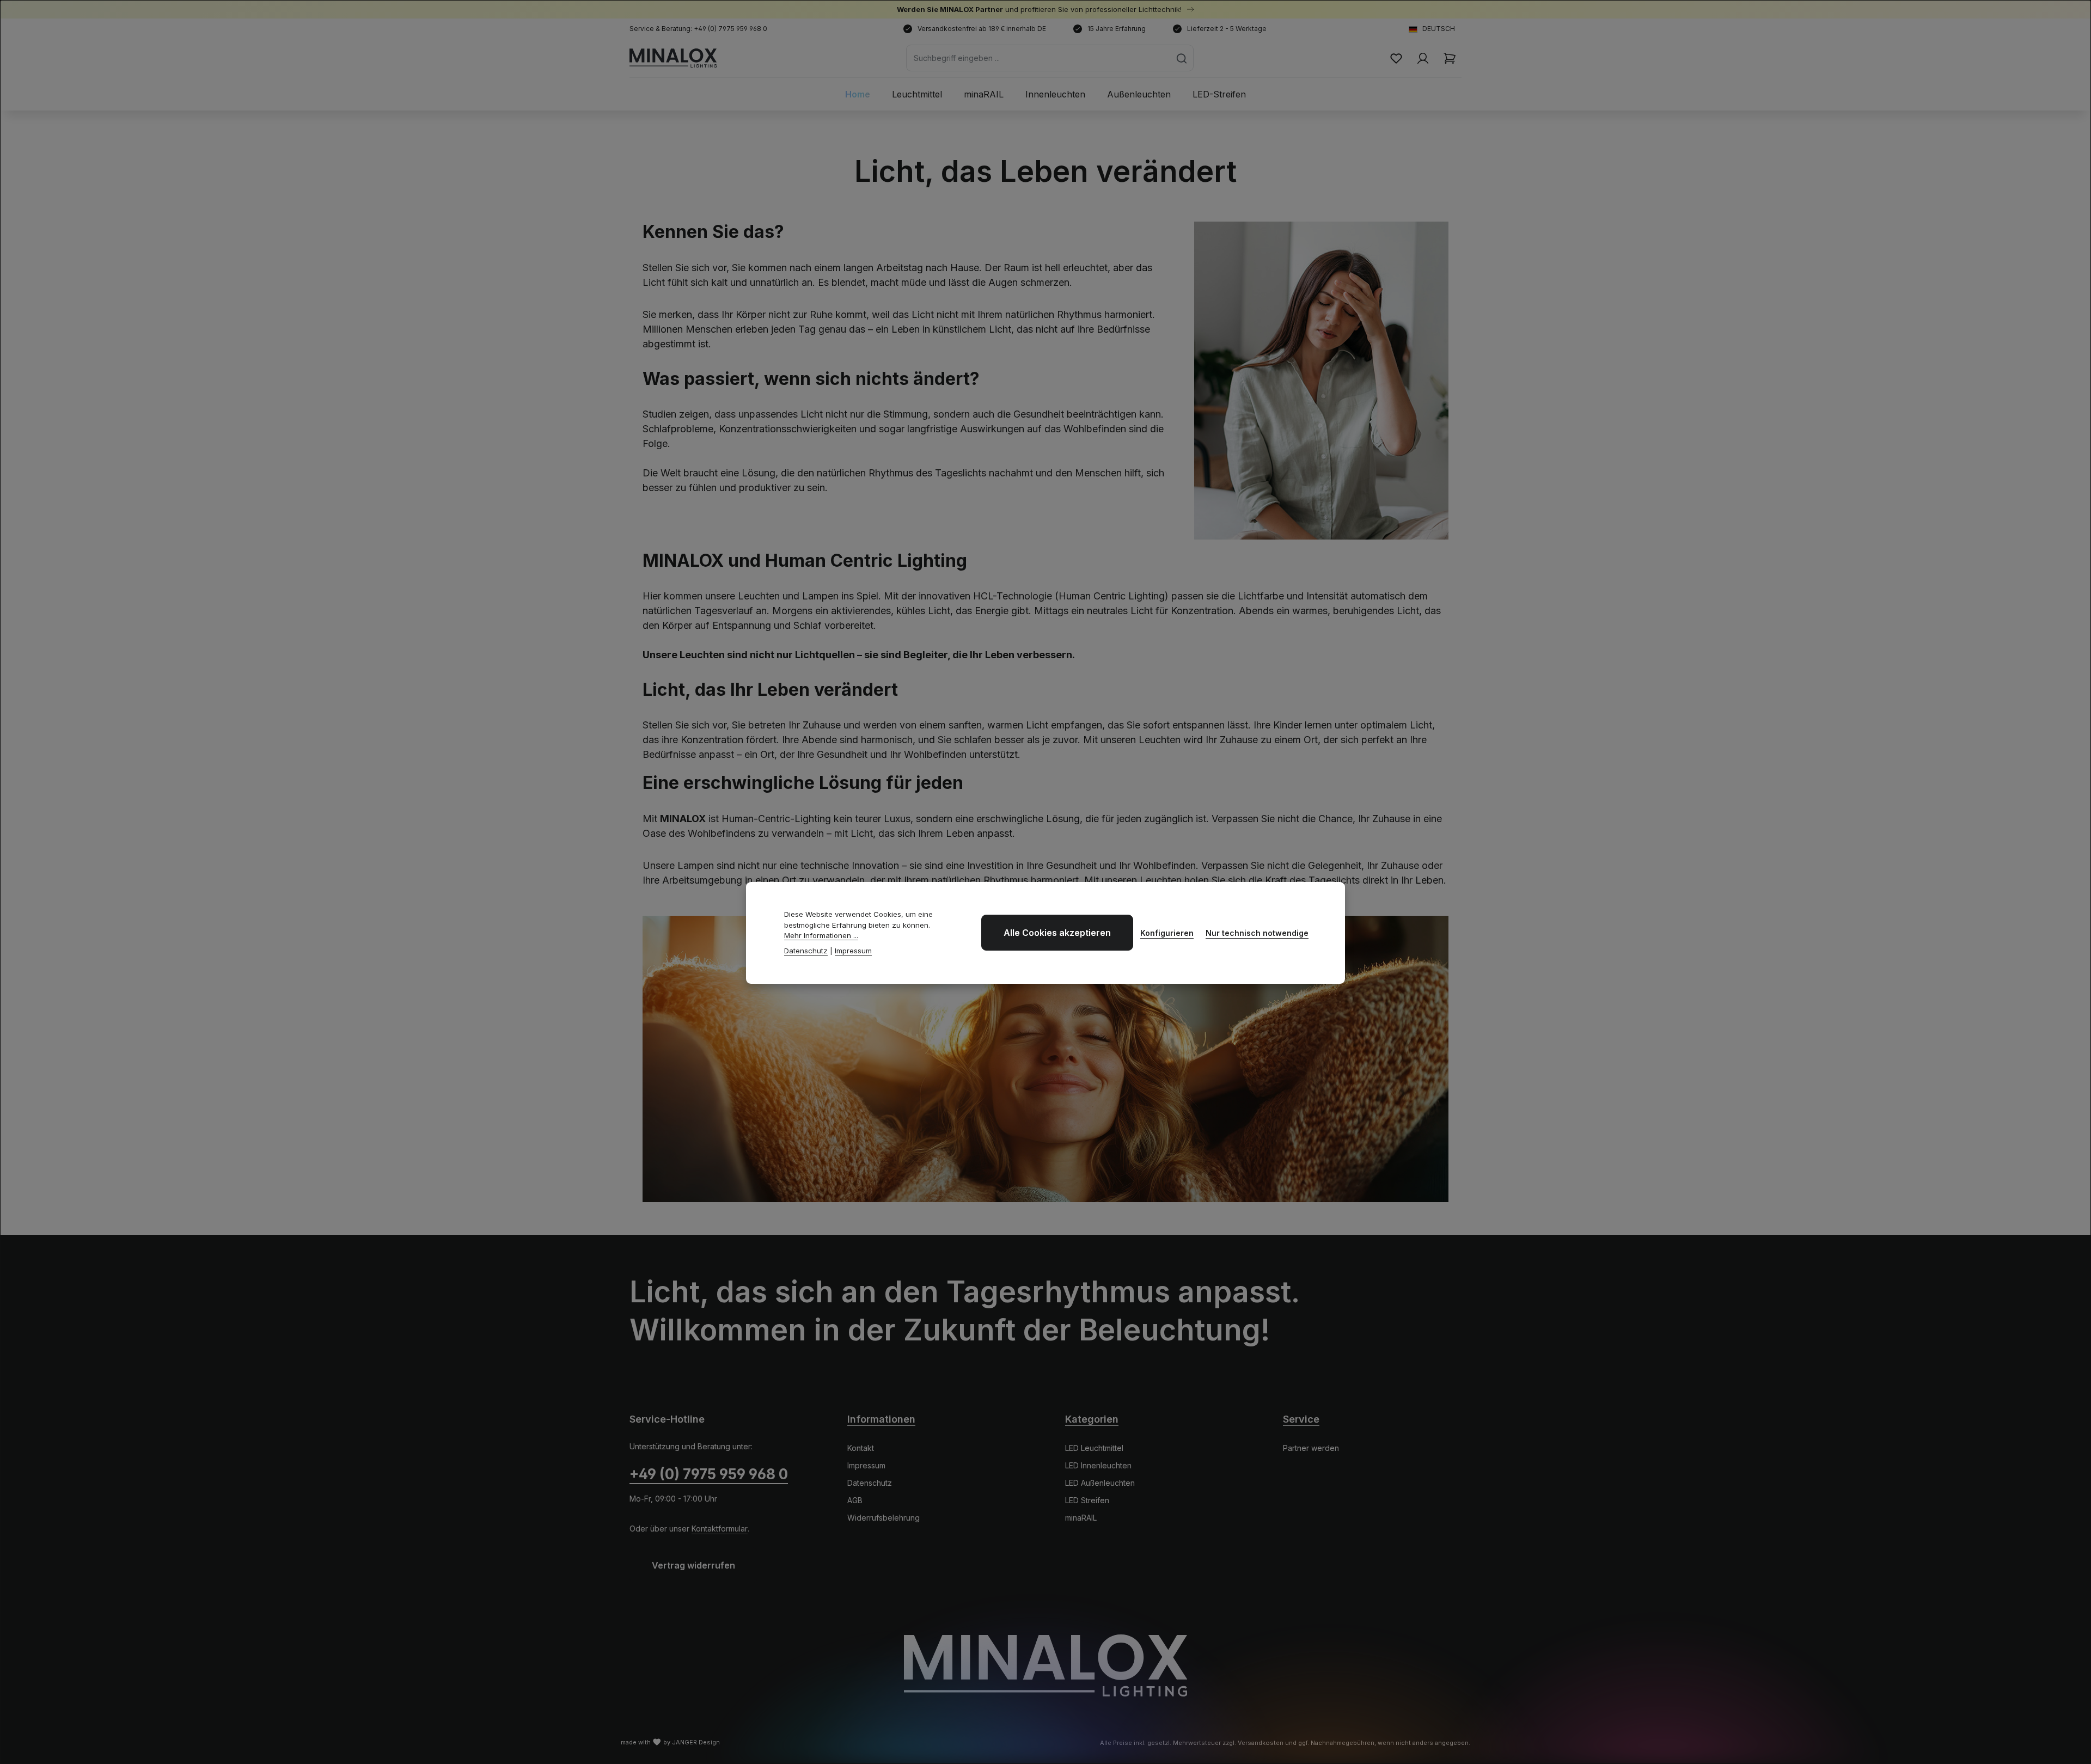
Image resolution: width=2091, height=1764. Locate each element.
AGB (855, 1500)
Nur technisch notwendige (1257, 933)
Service (1301, 1419)
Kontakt (861, 1448)
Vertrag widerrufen (693, 1565)
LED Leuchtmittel (1094, 1448)
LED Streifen (1087, 1500)
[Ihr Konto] (1423, 58)
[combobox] (1038, 58)
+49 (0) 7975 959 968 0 (709, 1474)
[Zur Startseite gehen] (673, 58)
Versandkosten (1261, 1743)
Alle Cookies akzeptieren (1057, 933)
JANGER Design (696, 1742)
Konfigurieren (1167, 933)
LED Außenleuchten (1100, 1483)
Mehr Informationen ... (821, 935)
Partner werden (1311, 1448)
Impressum (866, 1465)
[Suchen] (1182, 58)
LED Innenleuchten (1098, 1465)
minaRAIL (1081, 1518)
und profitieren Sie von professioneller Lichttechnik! (1040, 9)
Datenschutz (870, 1483)
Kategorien (1092, 1419)
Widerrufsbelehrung (884, 1518)
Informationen (881, 1419)
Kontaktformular (720, 1529)
